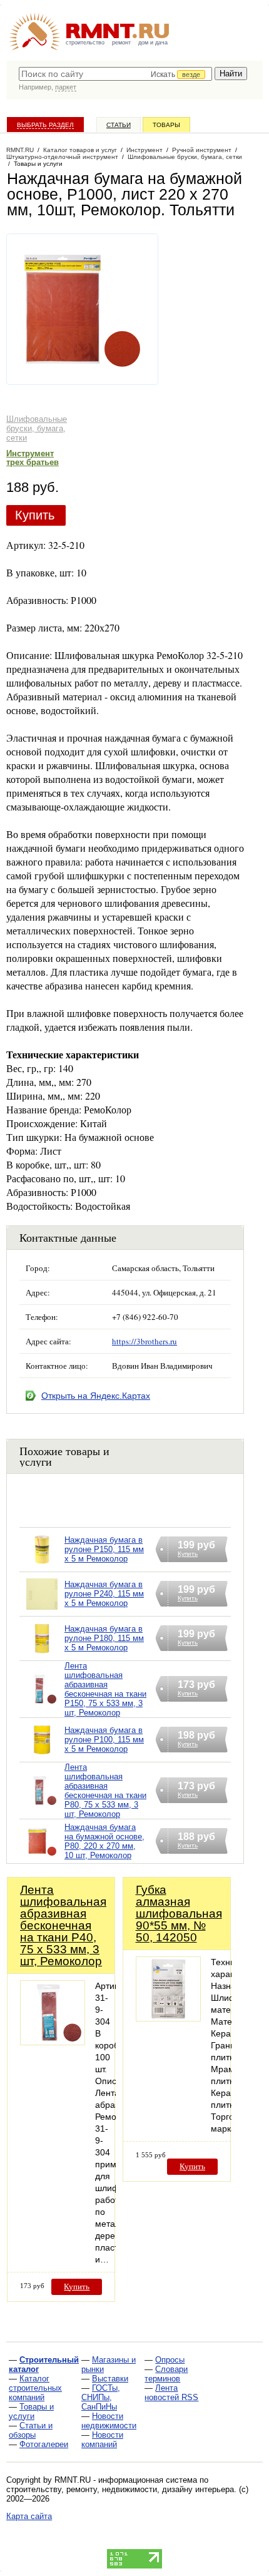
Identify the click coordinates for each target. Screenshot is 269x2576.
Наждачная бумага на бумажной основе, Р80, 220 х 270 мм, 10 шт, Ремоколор (104, 1841)
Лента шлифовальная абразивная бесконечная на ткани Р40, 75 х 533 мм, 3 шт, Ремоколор (63, 1925)
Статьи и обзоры (31, 2430)
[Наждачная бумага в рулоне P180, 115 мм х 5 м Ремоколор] (42, 1654)
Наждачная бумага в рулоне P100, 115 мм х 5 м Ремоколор (104, 1740)
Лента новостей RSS (171, 2393)
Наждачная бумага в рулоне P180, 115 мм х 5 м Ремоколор (104, 1638)
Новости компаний (102, 2440)
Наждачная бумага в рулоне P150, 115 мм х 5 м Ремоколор (104, 1549)
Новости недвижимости (109, 2421)
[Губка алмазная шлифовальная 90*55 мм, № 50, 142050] (168, 2018)
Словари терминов (166, 2374)
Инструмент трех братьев (33, 458)
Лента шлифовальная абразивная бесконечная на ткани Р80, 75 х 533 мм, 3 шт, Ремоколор (105, 1791)
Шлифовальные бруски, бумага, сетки (37, 428)
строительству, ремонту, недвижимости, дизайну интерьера (120, 2489)
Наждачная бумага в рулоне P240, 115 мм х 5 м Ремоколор (104, 1594)
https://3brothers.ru (145, 1341)
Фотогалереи (44, 2444)
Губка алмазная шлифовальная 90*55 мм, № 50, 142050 (179, 1914)
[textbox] (115, 74)
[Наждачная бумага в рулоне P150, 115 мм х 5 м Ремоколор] (42, 1566)
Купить (35, 515)
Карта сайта (29, 2516)
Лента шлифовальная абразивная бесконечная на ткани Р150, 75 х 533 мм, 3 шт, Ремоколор (105, 1689)
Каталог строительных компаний (35, 2388)
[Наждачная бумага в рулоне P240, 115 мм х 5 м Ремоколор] (42, 1610)
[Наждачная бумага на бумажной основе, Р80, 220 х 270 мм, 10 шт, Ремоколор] (42, 1857)
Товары (166, 125)
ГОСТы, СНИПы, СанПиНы (101, 2397)
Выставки (110, 2379)
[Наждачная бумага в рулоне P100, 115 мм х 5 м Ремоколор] (42, 1756)
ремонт (121, 43)
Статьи (119, 125)
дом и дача (153, 43)
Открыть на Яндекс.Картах (96, 1396)
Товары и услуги (31, 2411)
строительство (85, 43)
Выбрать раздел (45, 125)
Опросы (170, 2360)
